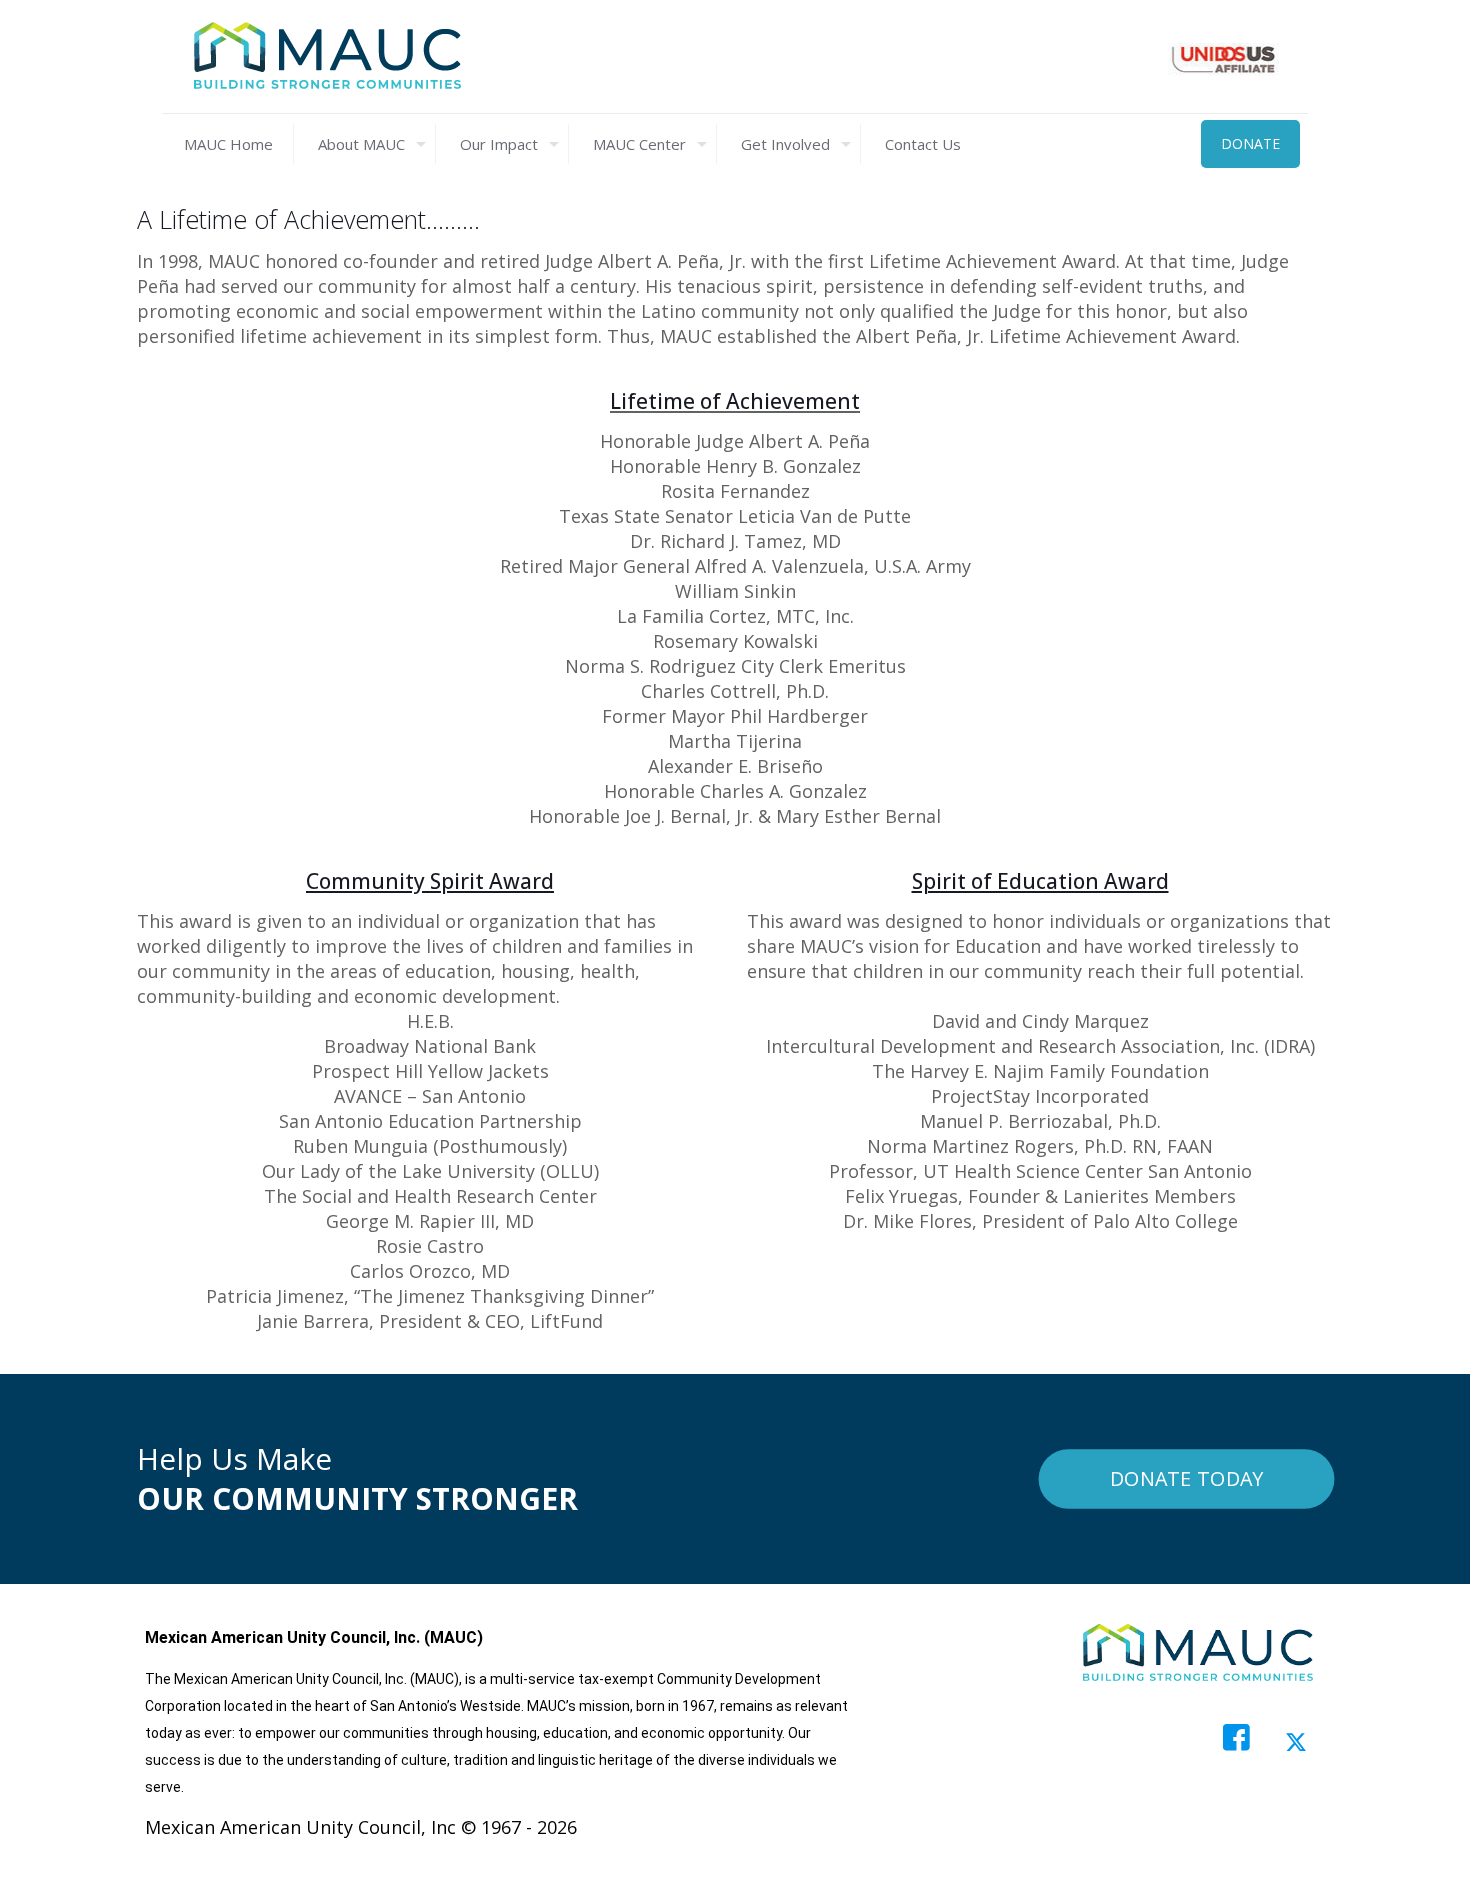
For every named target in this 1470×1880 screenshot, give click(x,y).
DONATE (1250, 143)
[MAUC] (327, 56)
